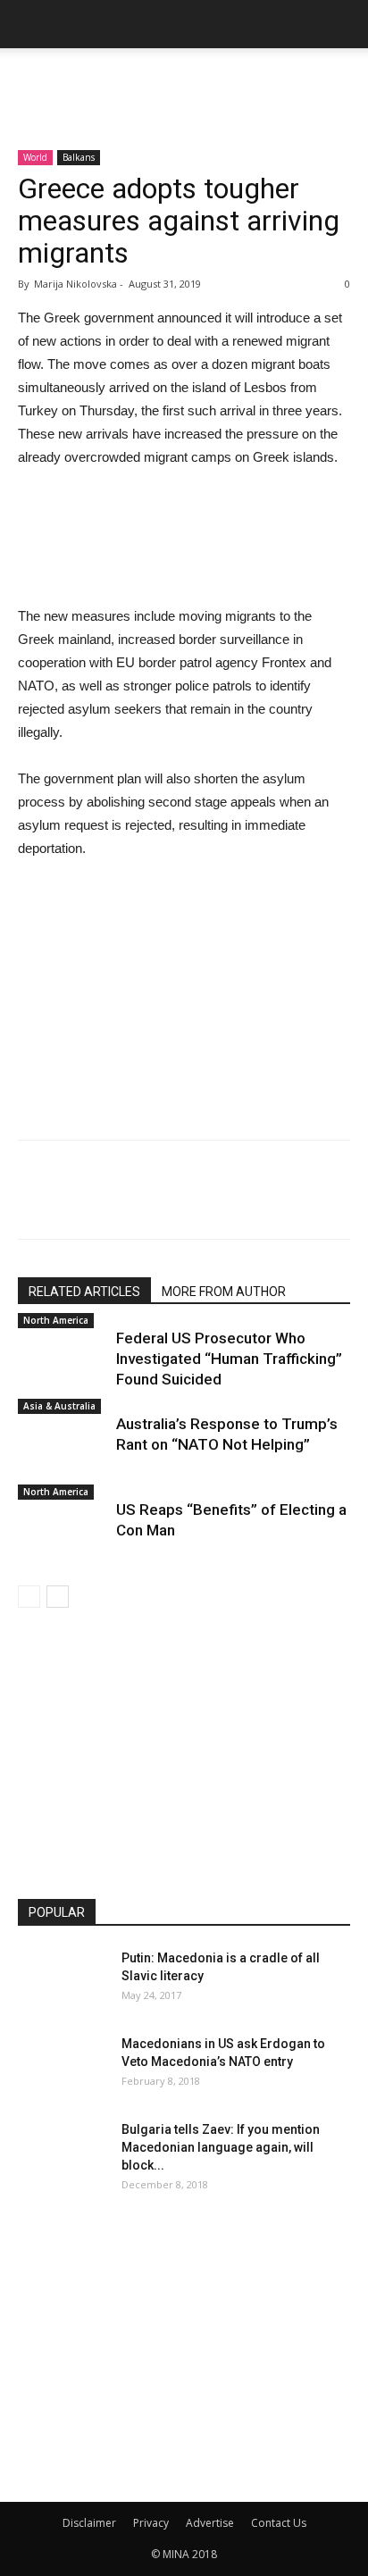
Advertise (210, 2523)
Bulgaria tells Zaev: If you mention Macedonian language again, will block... (221, 2147)
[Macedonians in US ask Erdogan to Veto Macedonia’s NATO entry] (63, 2066)
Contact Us (279, 2523)
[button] (343, 24)
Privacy (151, 2523)
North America (56, 1320)
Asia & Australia (59, 1406)
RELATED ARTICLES (84, 1292)
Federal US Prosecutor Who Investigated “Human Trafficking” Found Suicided (229, 1359)
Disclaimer (89, 2523)
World (35, 157)
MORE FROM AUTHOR (224, 1292)
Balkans (79, 157)
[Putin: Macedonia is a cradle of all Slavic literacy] (63, 1980)
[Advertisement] (184, 79)
